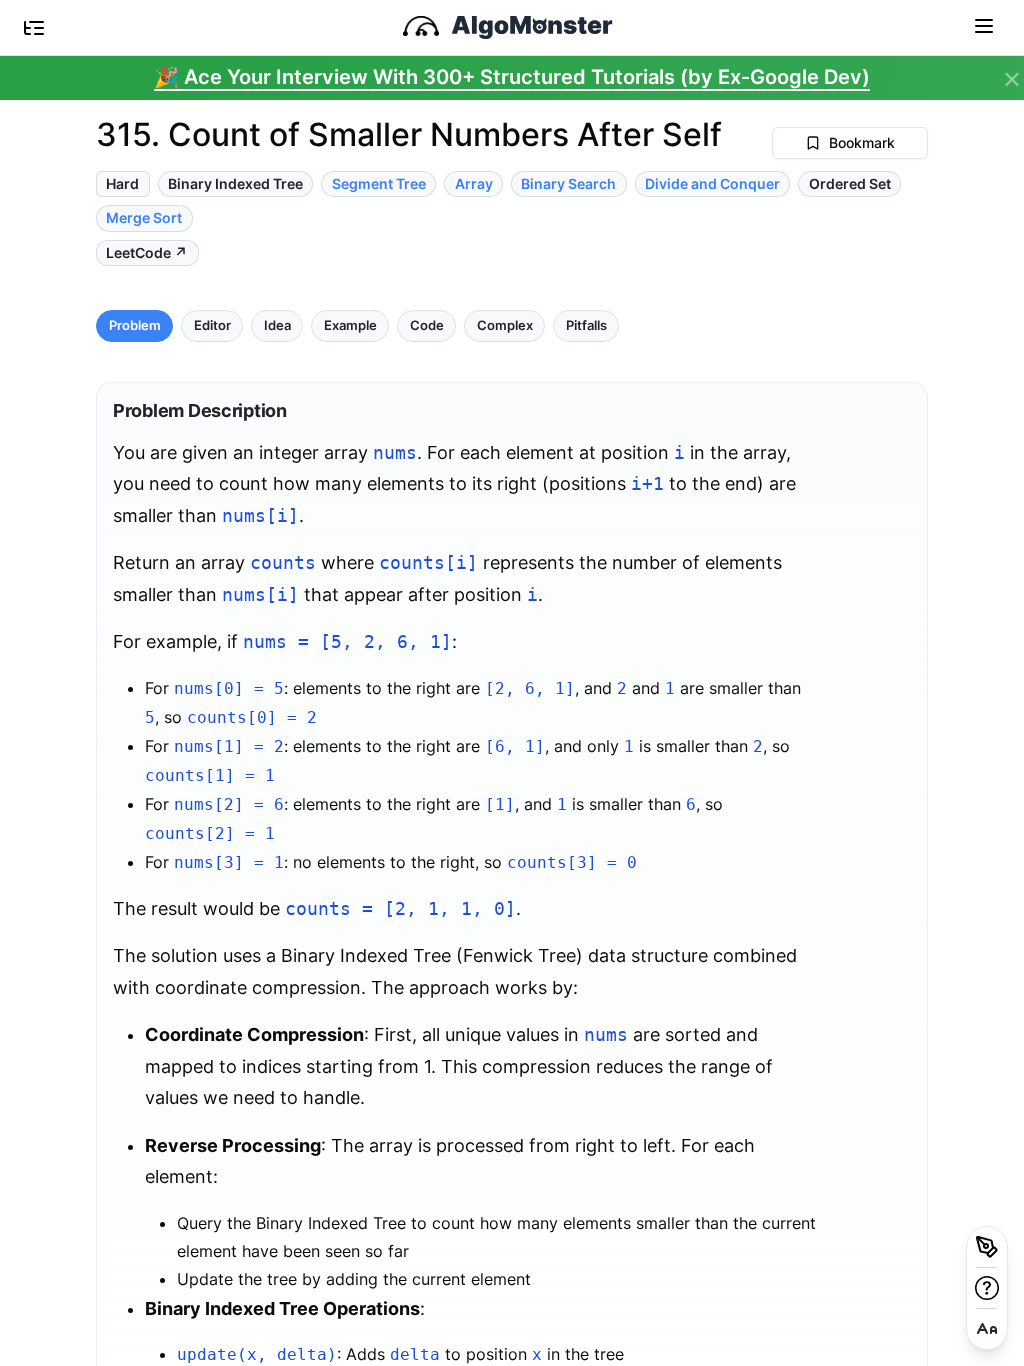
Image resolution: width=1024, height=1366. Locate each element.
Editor (212, 325)
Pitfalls (586, 325)
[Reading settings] (987, 1329)
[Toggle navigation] (984, 25)
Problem (135, 325)
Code (427, 325)
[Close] (1012, 80)
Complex (505, 325)
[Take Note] (987, 1247)
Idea (277, 325)
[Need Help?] (987, 1288)
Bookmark (862, 142)
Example (350, 325)
